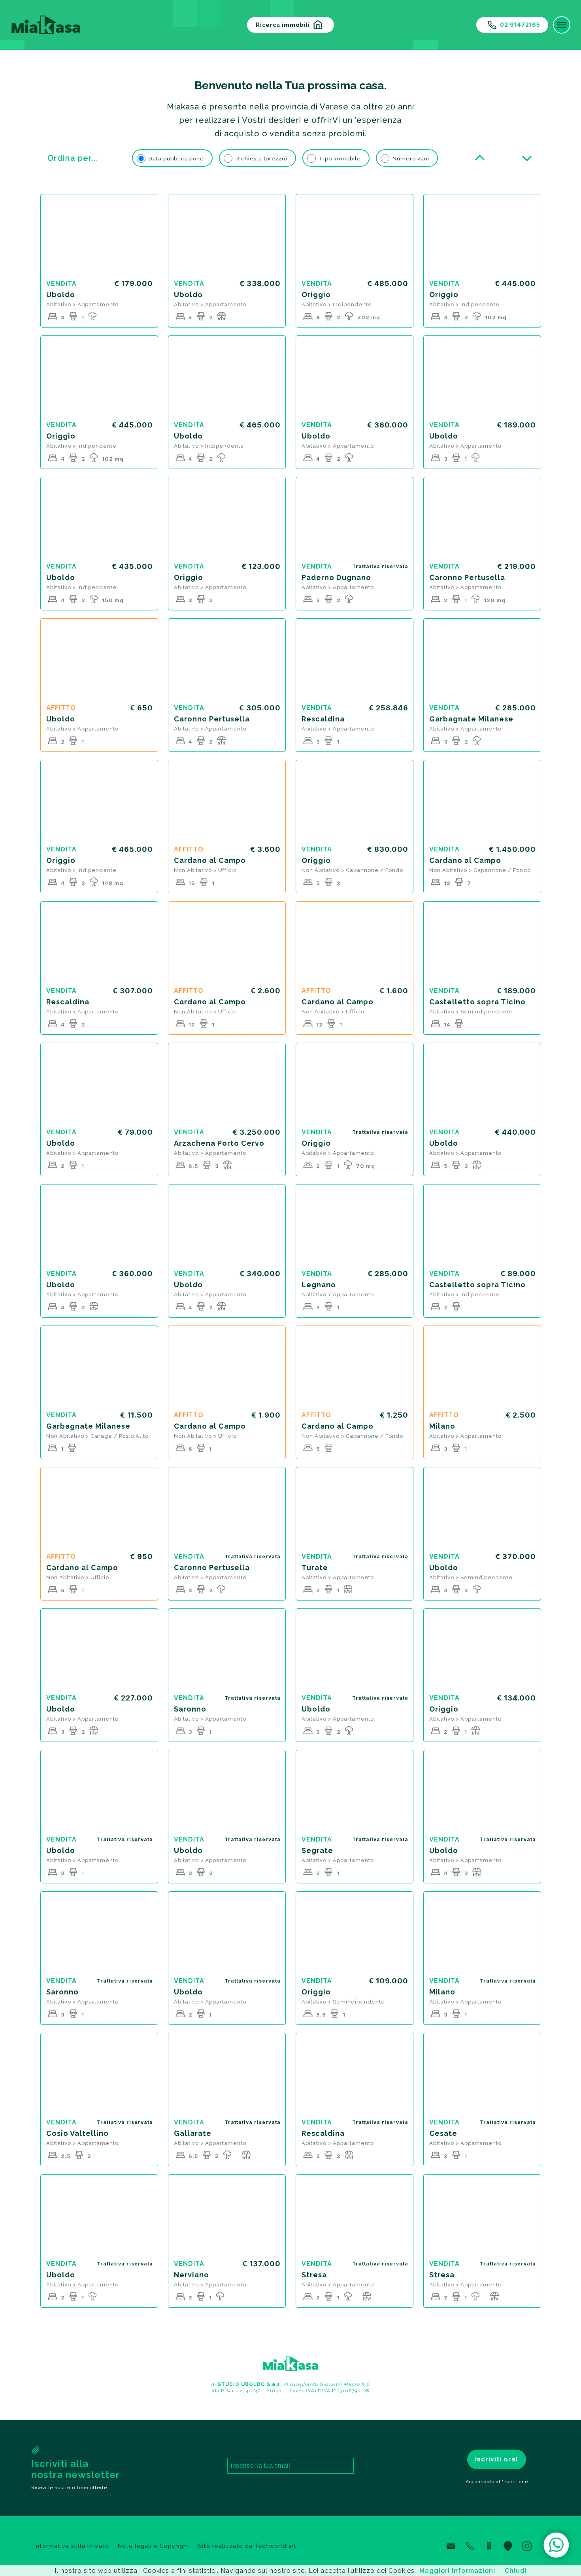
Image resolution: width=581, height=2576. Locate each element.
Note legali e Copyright (154, 2546)
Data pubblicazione (176, 159)
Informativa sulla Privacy (72, 2546)
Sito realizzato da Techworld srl (247, 2546)
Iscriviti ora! (497, 2459)
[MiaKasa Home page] (43, 25)
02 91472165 (520, 25)
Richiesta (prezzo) (261, 159)
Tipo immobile (340, 159)
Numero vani (411, 159)
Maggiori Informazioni (457, 2571)
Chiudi (516, 2571)
